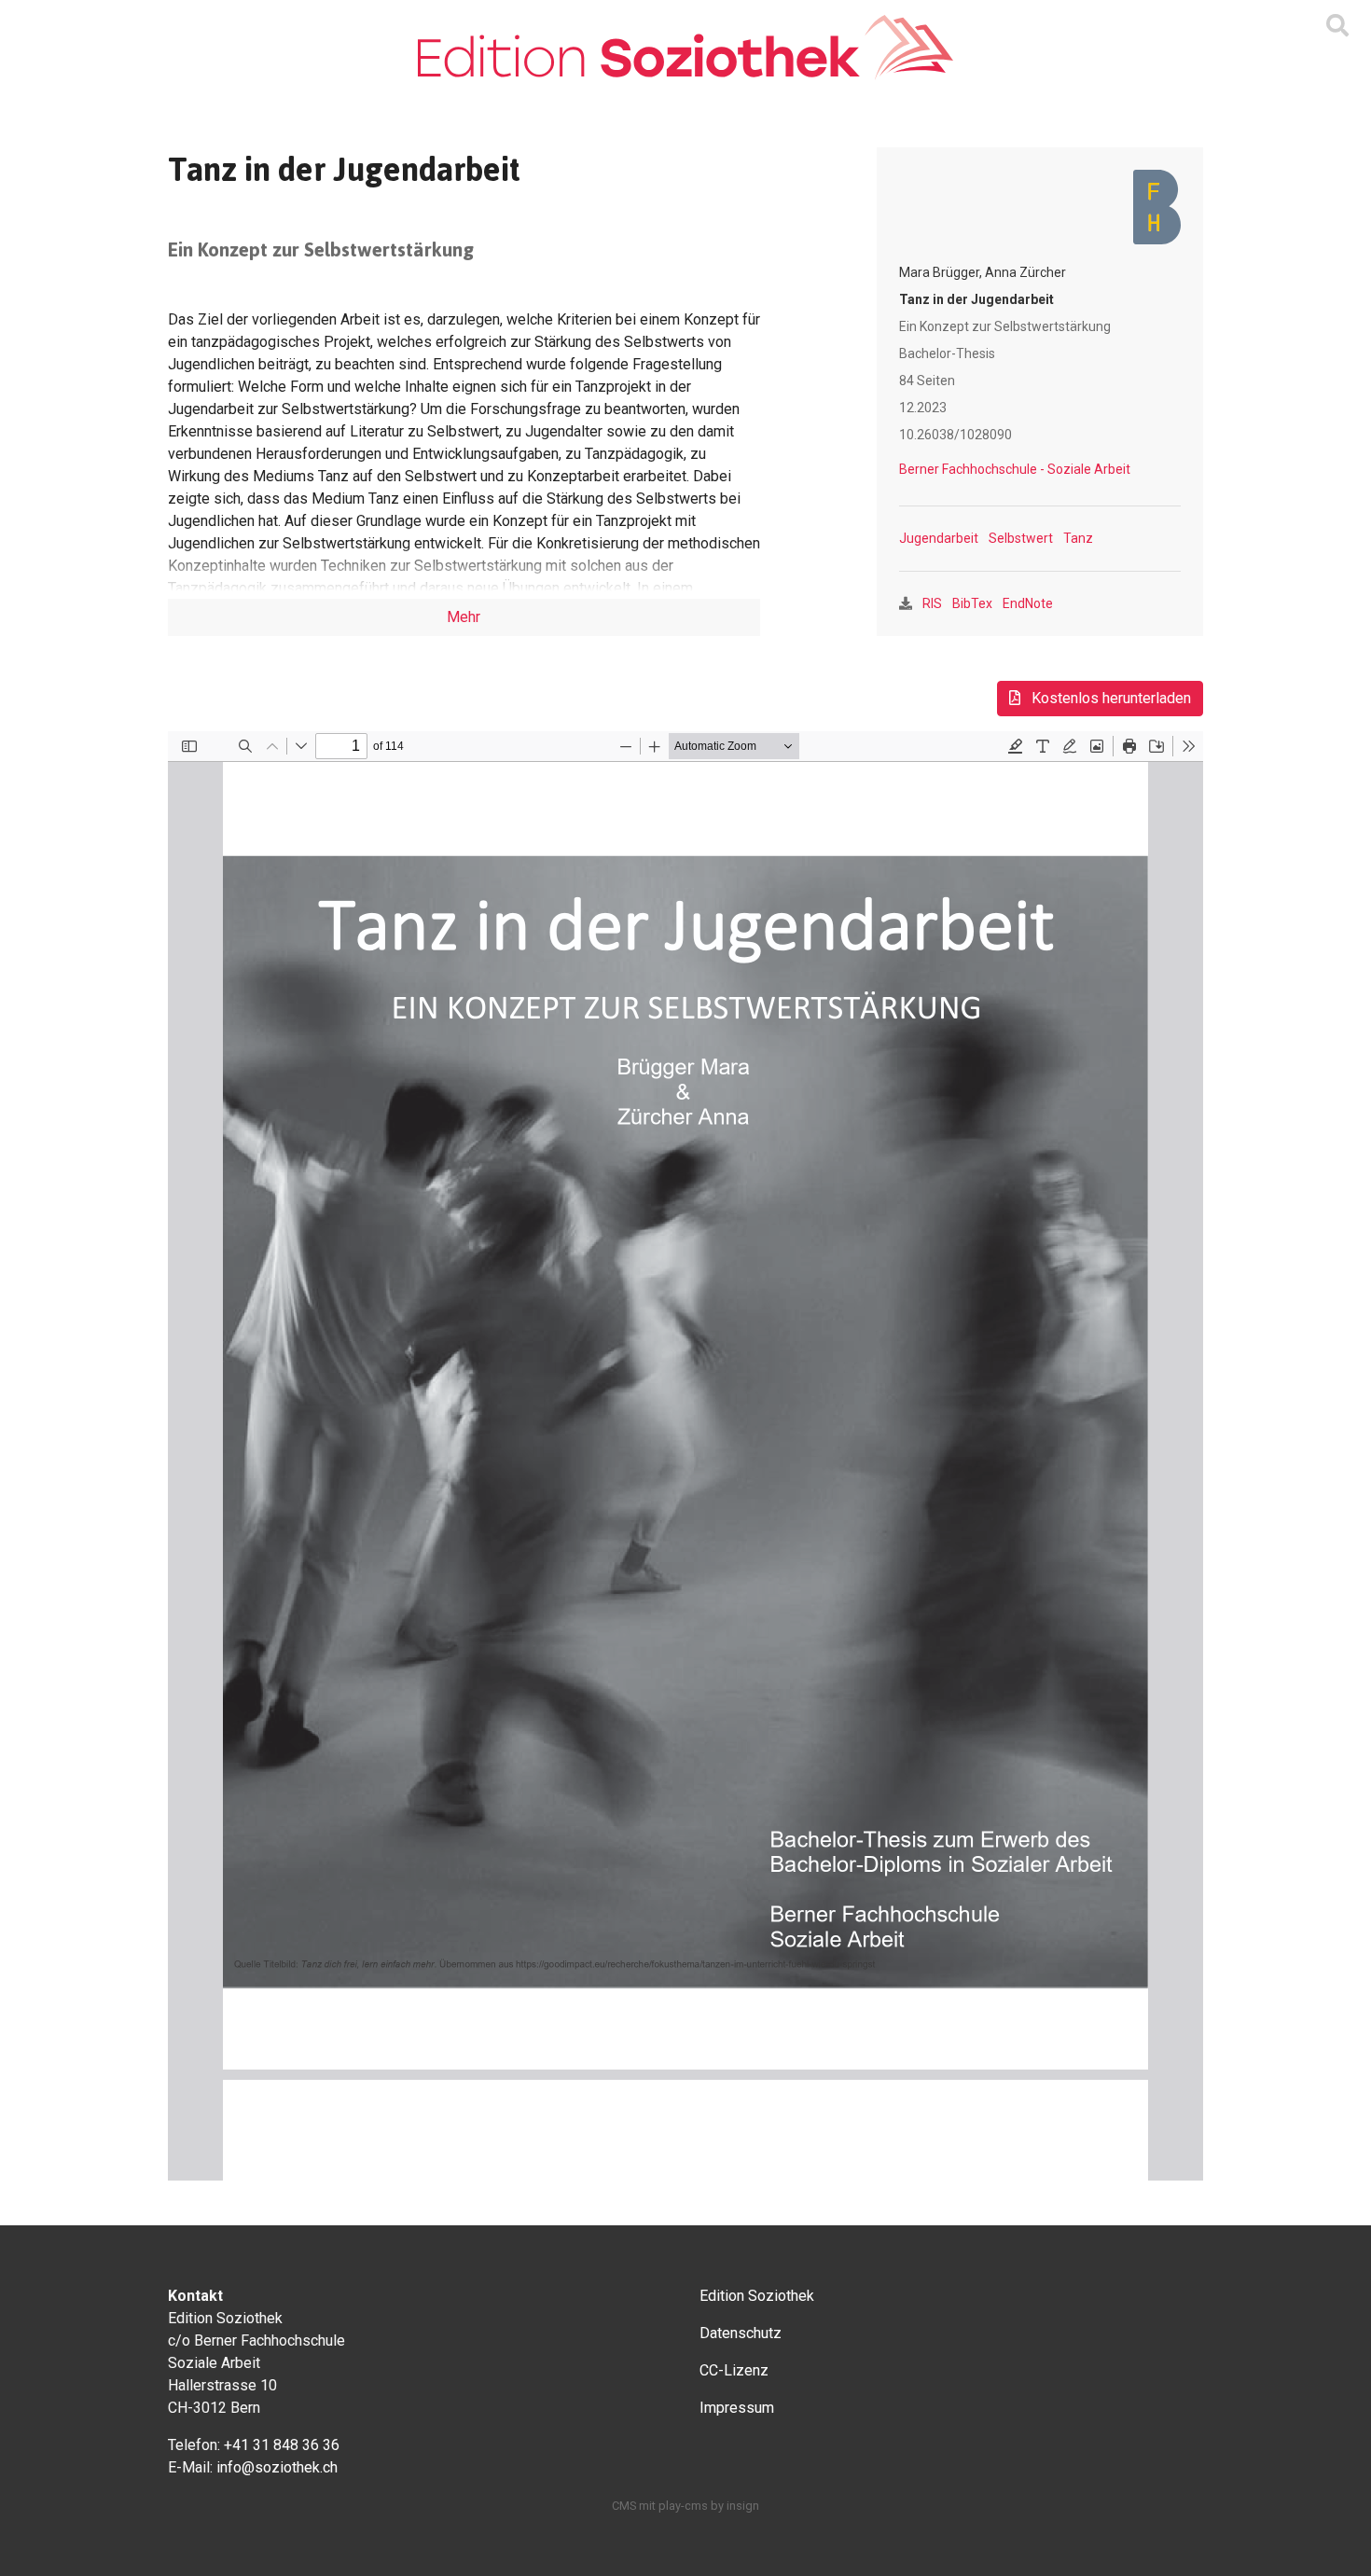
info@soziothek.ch (277, 2467)
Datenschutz (741, 2333)
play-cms (683, 2506)
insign (743, 2506)
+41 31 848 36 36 (282, 2445)
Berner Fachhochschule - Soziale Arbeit (1015, 469)
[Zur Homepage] (685, 48)
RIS (932, 603)
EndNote (1028, 603)
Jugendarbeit (939, 538)
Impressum (737, 2408)
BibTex (972, 603)
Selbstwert (1021, 538)
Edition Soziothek (757, 2296)
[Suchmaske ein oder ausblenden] (1337, 26)
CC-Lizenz (734, 2370)
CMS (624, 2506)
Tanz (1078, 538)
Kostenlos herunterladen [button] (1109, 698)
